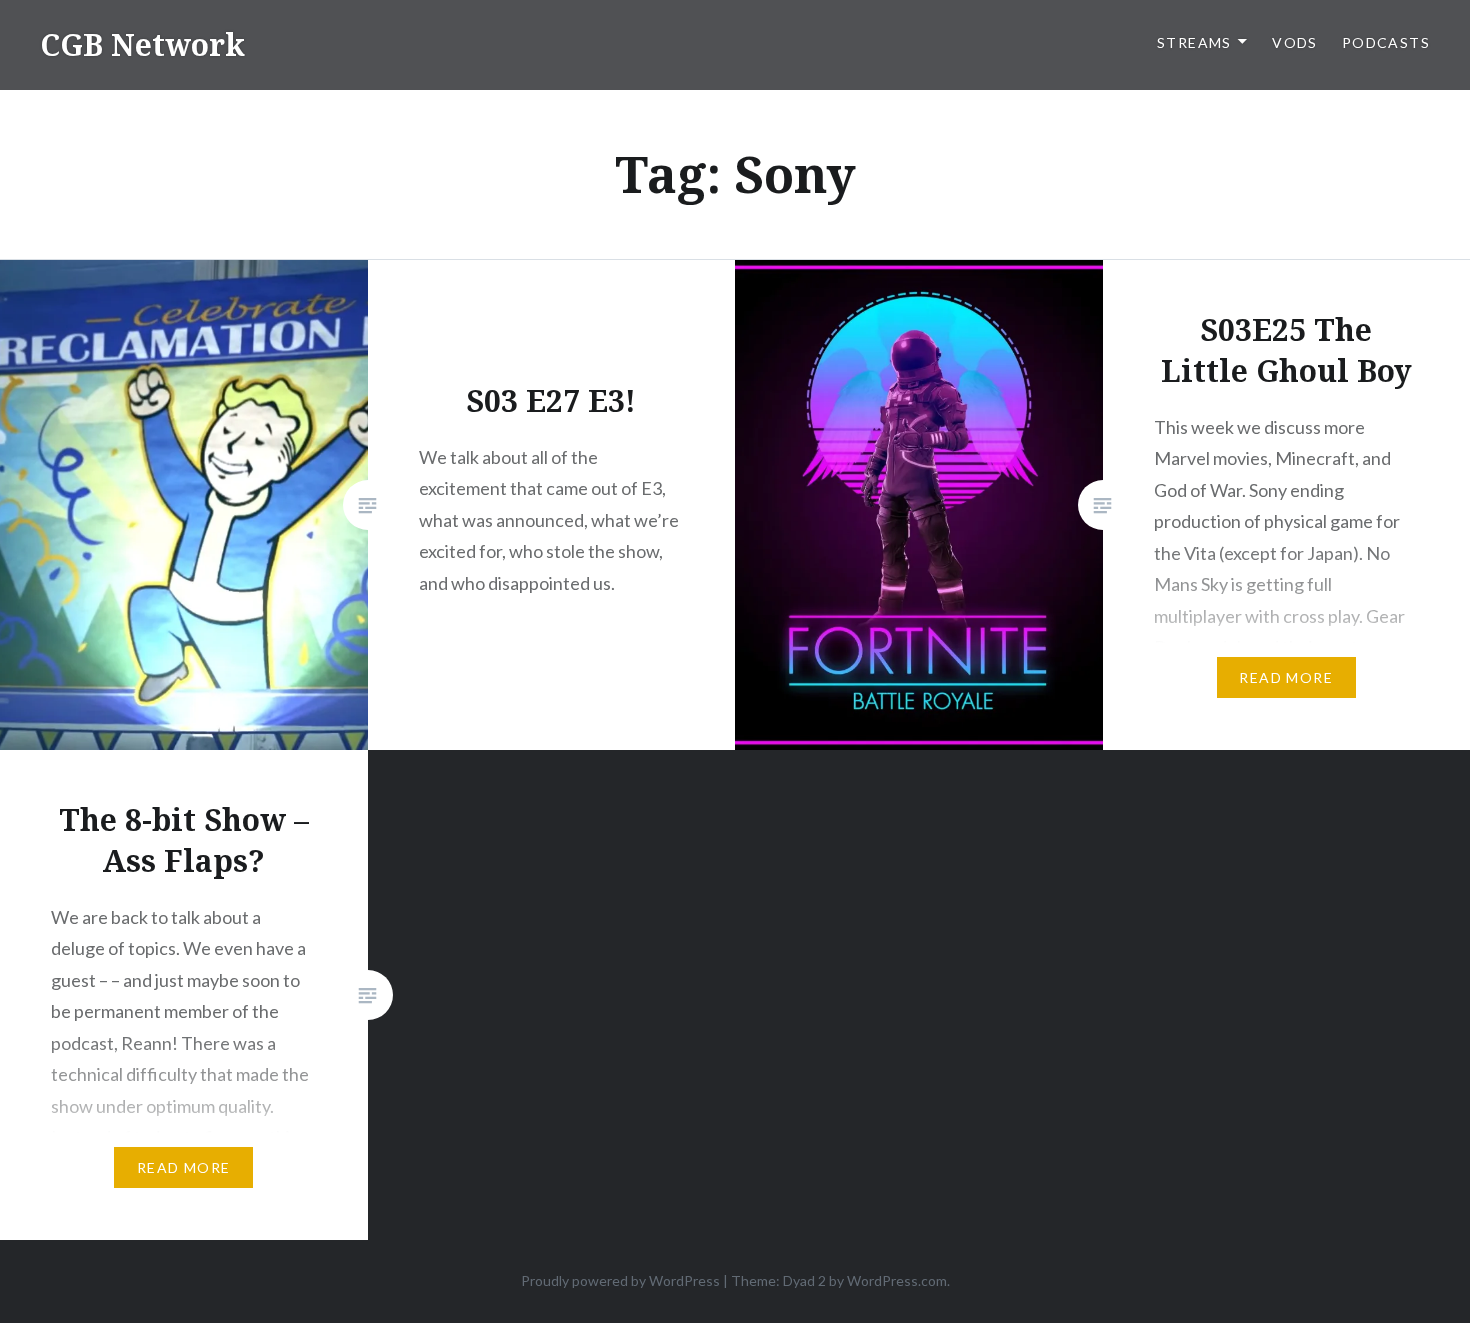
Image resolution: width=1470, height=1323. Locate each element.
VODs (1295, 42)
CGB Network (142, 44)
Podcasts (1386, 42)
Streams (1194, 42)
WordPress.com (897, 1280)
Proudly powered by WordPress (620, 1280)
